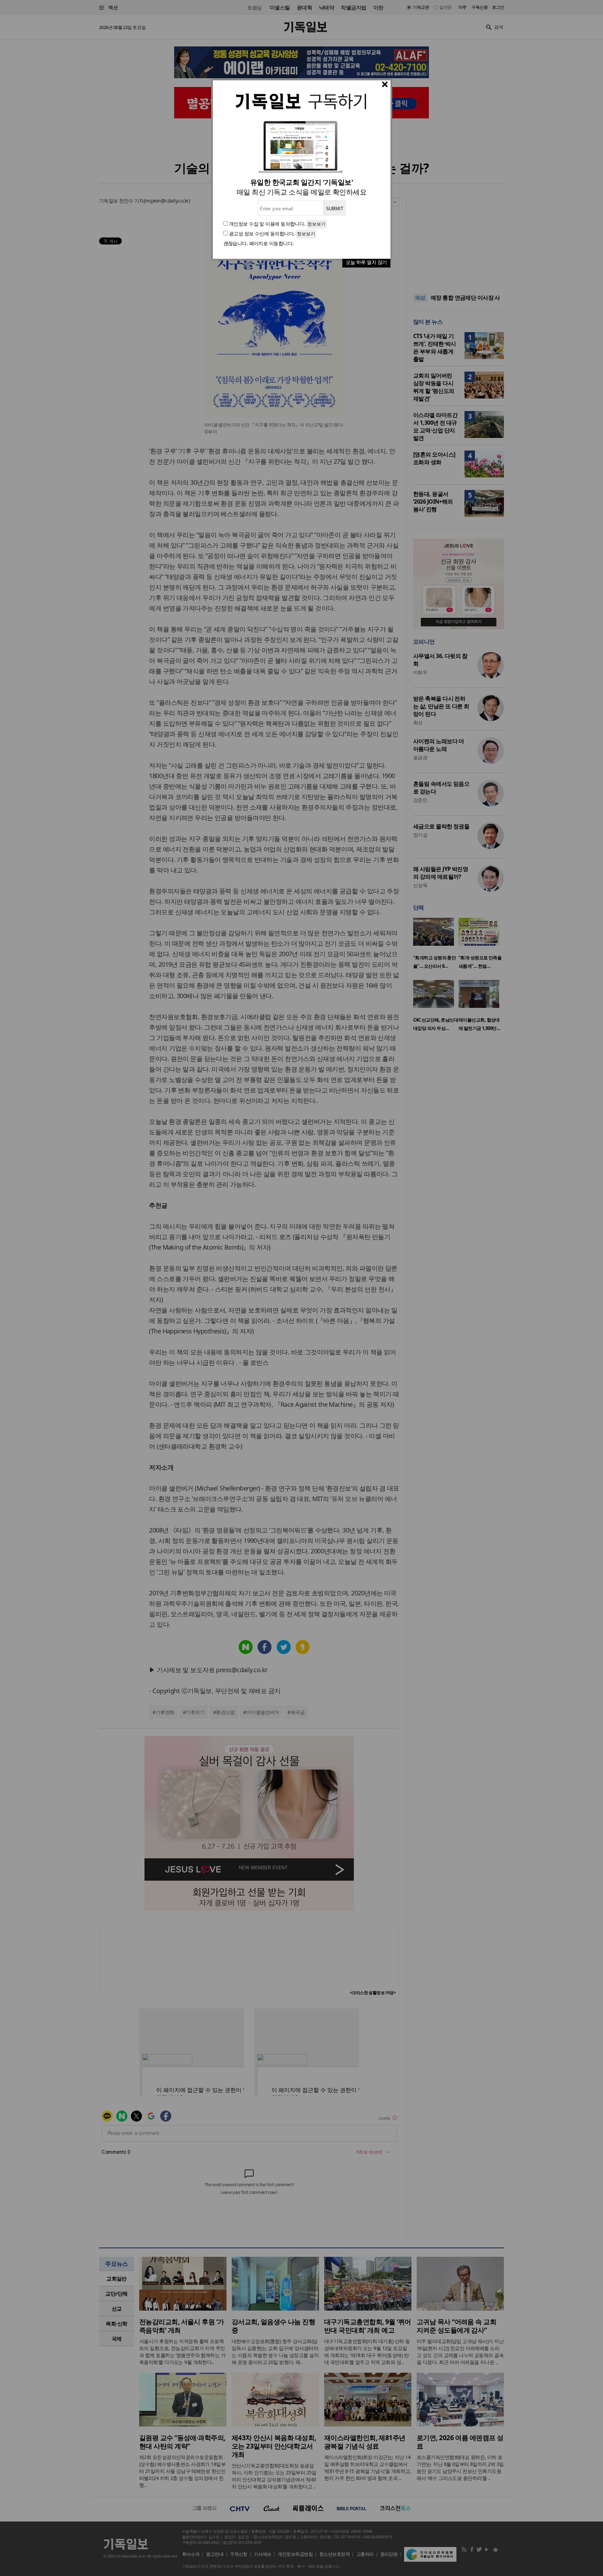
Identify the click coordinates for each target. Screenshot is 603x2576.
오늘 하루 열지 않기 (366, 262)
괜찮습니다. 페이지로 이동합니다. (259, 243)
